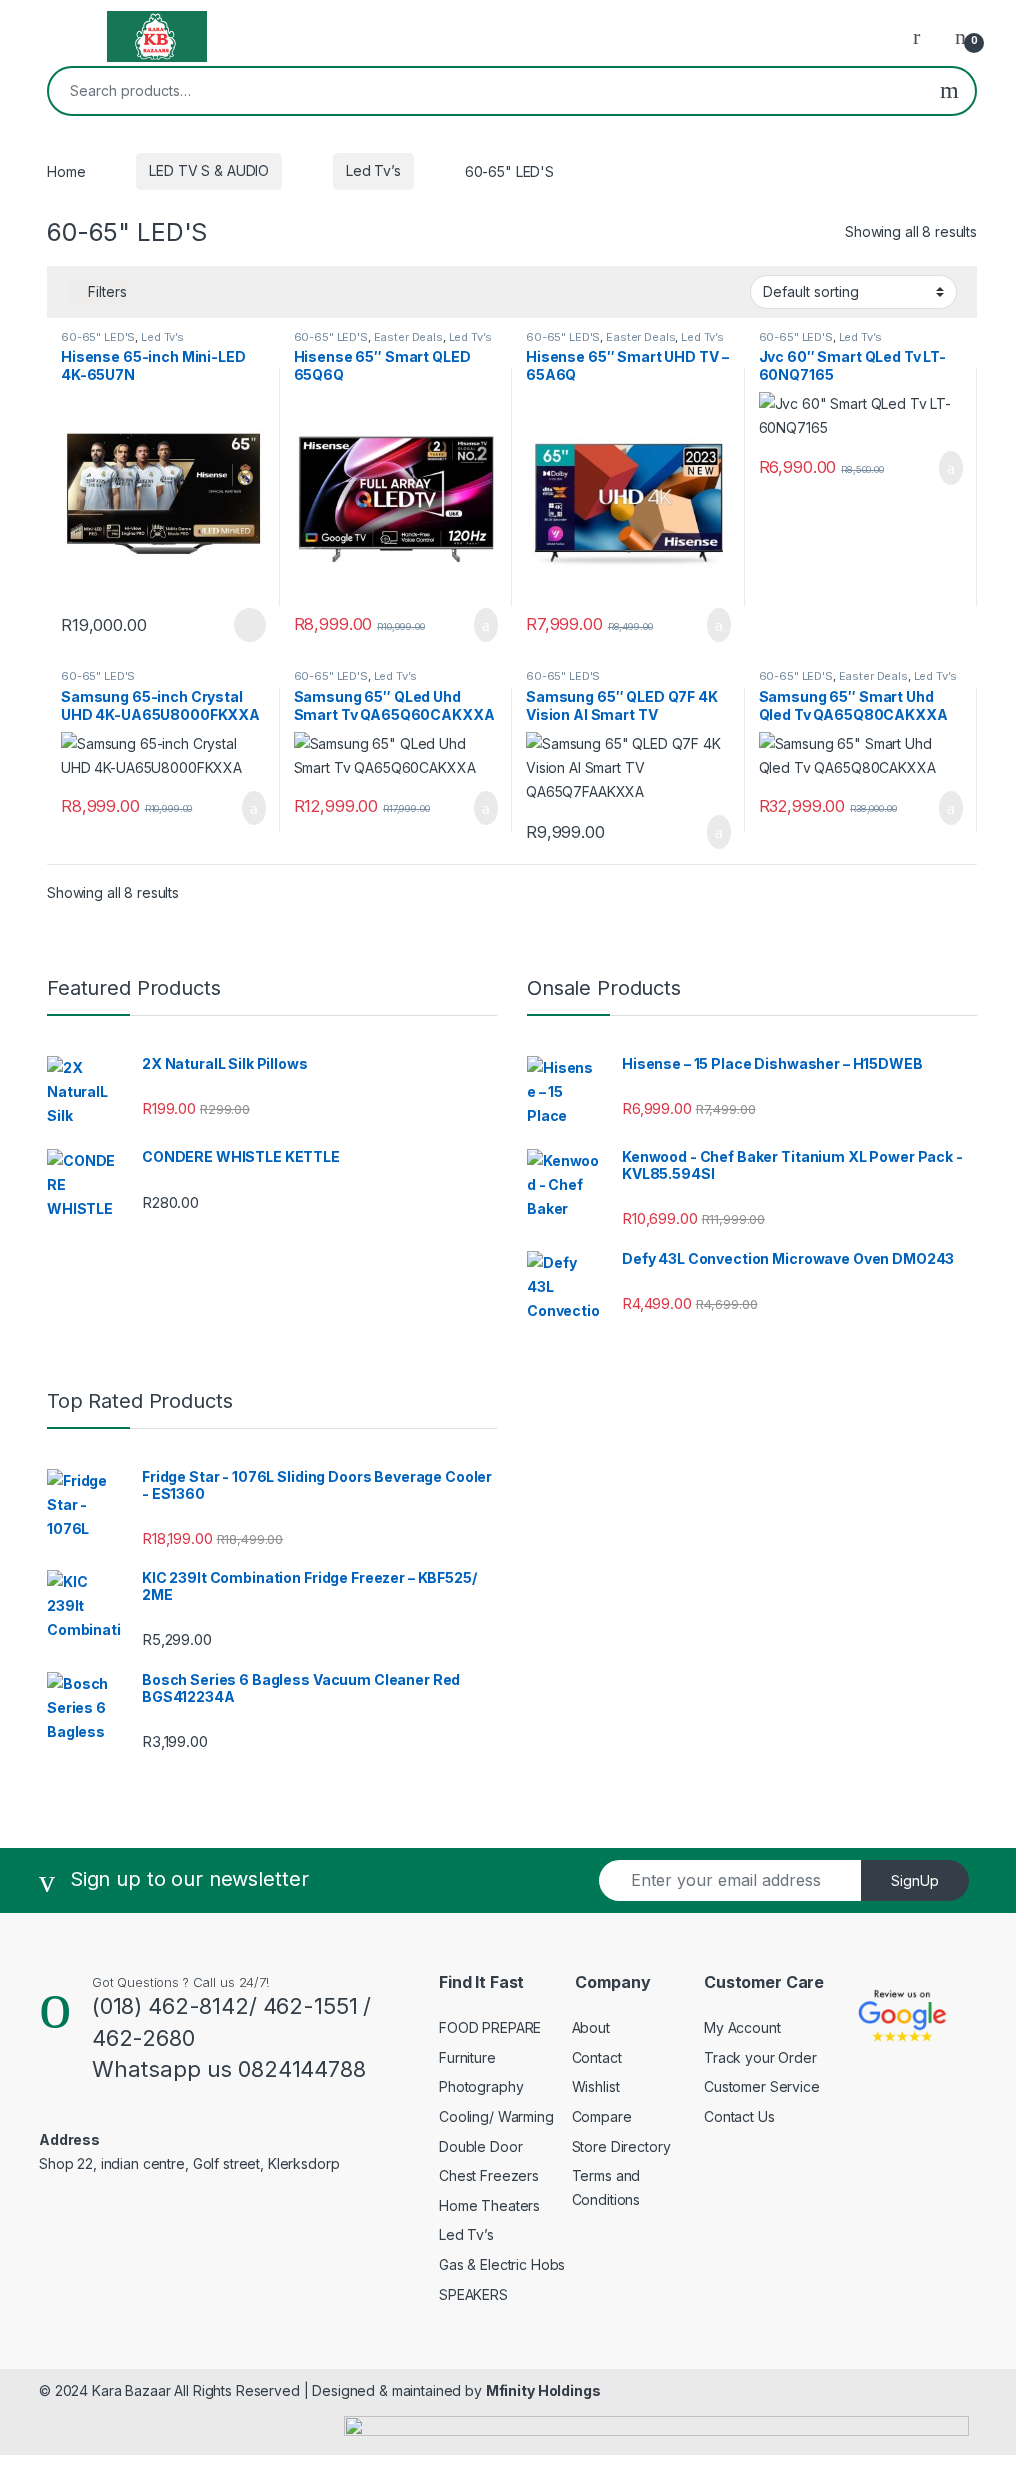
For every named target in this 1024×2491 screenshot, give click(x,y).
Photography (481, 2086)
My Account (742, 2027)
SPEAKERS (473, 2294)
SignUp (915, 1880)
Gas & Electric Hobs (502, 2264)
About (591, 2027)
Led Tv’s (373, 170)
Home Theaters (489, 2205)
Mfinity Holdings (543, 2390)
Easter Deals (408, 337)
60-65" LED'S (98, 337)
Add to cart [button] (484, 625)
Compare (602, 2116)
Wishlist (596, 2086)
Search (949, 91)
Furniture (467, 2057)
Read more (248, 625)
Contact (597, 2057)
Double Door (480, 2146)
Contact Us (739, 2116)
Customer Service (762, 2086)
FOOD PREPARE (490, 2027)
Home (66, 170)
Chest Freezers (489, 2175)
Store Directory (621, 2146)
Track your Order (760, 2057)
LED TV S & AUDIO (209, 170)
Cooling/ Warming (496, 2116)
